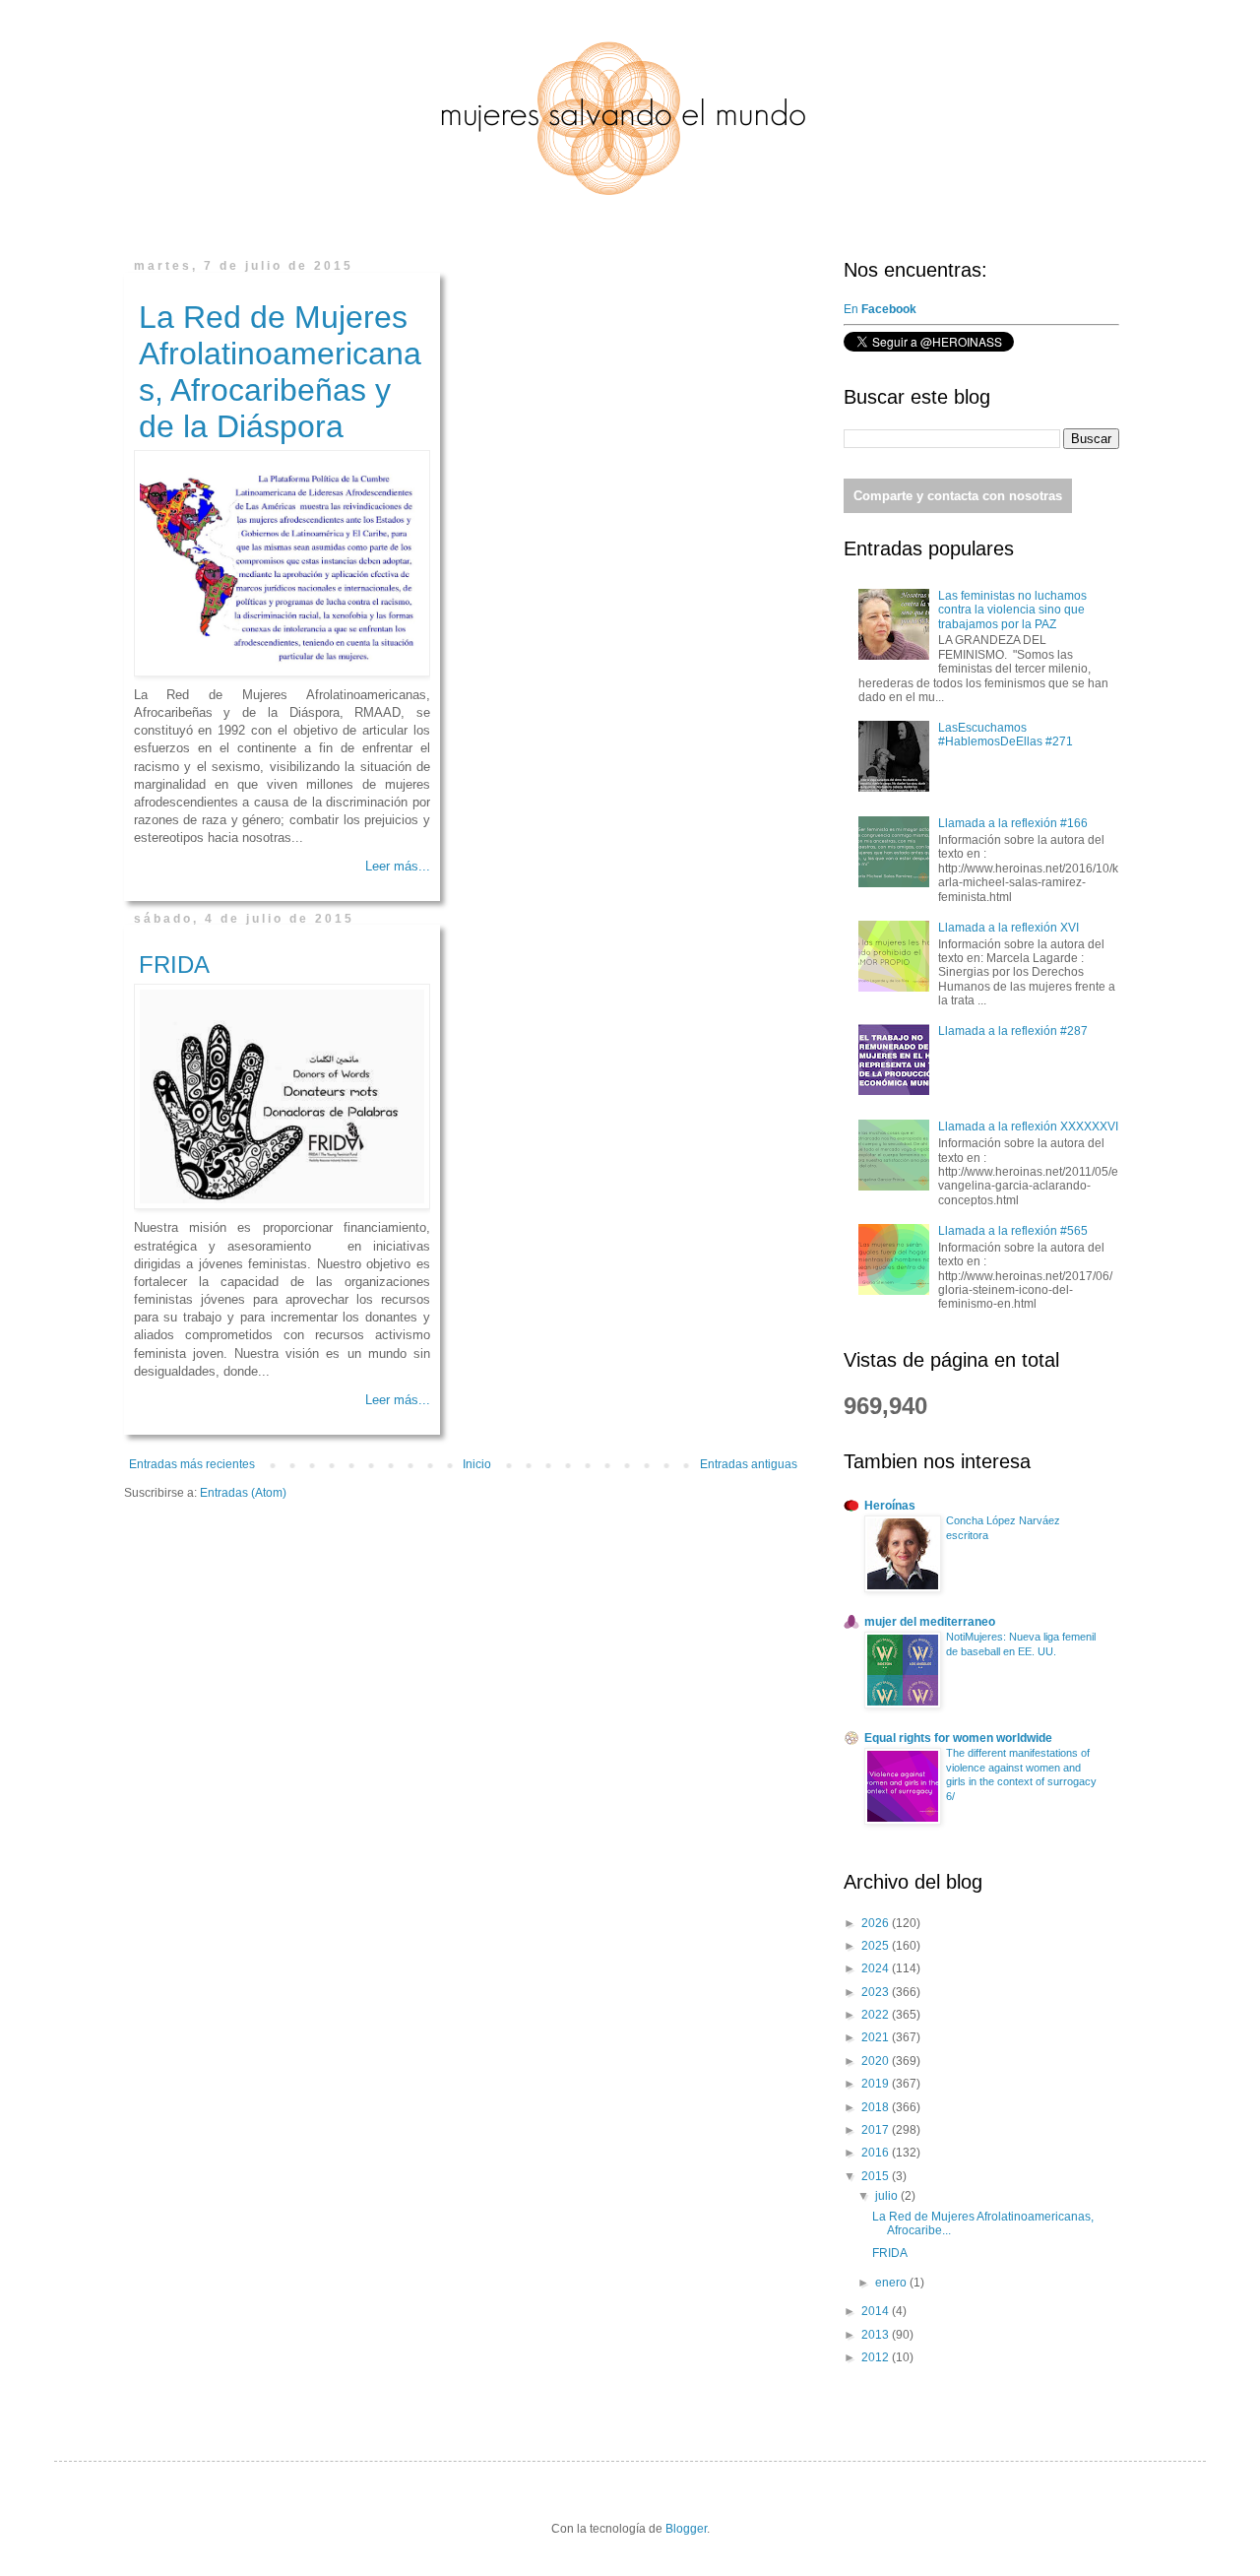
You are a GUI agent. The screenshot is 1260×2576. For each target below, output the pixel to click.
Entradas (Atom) (243, 1493)
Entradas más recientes (192, 1464)
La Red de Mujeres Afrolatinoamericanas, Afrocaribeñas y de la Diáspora (280, 372)
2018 (877, 2107)
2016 (877, 2153)
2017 (877, 2130)
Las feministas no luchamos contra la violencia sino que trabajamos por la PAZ (1012, 610)
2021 (877, 2037)
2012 (877, 2357)
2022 (877, 2015)
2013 (877, 2335)
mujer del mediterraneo (930, 1622)
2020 (877, 2061)
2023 (877, 1992)
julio (888, 2196)
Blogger (686, 2529)
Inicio (477, 1464)
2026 (877, 1923)
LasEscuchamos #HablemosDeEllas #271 (1006, 735)
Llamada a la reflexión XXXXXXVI (1028, 1127)
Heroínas (890, 1506)
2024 (877, 1968)
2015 (877, 2176)
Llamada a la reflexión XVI (1008, 928)
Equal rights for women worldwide (958, 1738)
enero (892, 2283)
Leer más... (398, 866)
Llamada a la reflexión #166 (1013, 823)
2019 (877, 2084)
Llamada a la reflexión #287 (1013, 1031)
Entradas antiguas (749, 1464)
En (882, 309)
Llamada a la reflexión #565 (1013, 1231)
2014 (877, 2311)
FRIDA (174, 965)
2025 (877, 1946)
